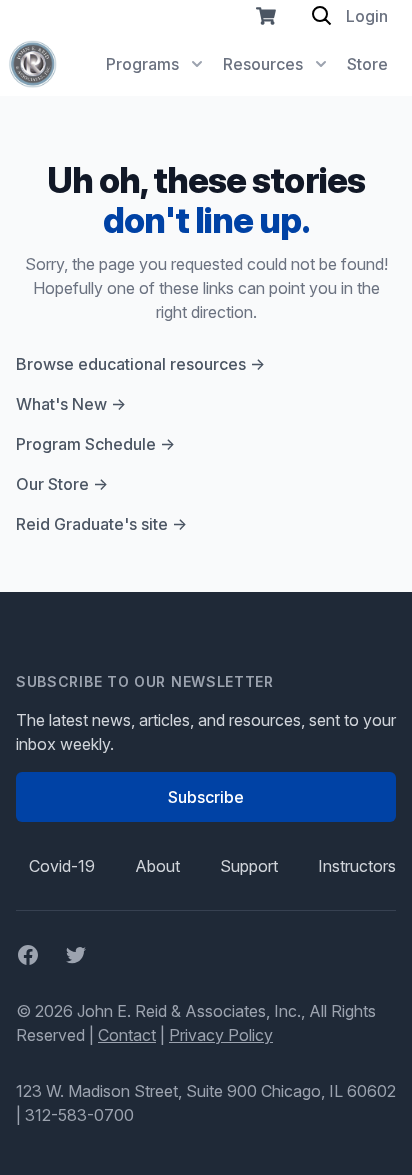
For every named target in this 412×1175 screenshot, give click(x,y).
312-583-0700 (79, 1115)
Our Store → (62, 484)
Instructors (357, 866)
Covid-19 (62, 866)
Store (367, 64)
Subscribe (206, 797)
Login (367, 16)
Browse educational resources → (140, 364)
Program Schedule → (95, 444)
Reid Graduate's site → (101, 524)
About (157, 866)
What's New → (71, 404)
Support (249, 866)
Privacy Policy (221, 1035)
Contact (127, 1035)
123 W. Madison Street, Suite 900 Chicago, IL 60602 (206, 1091)
